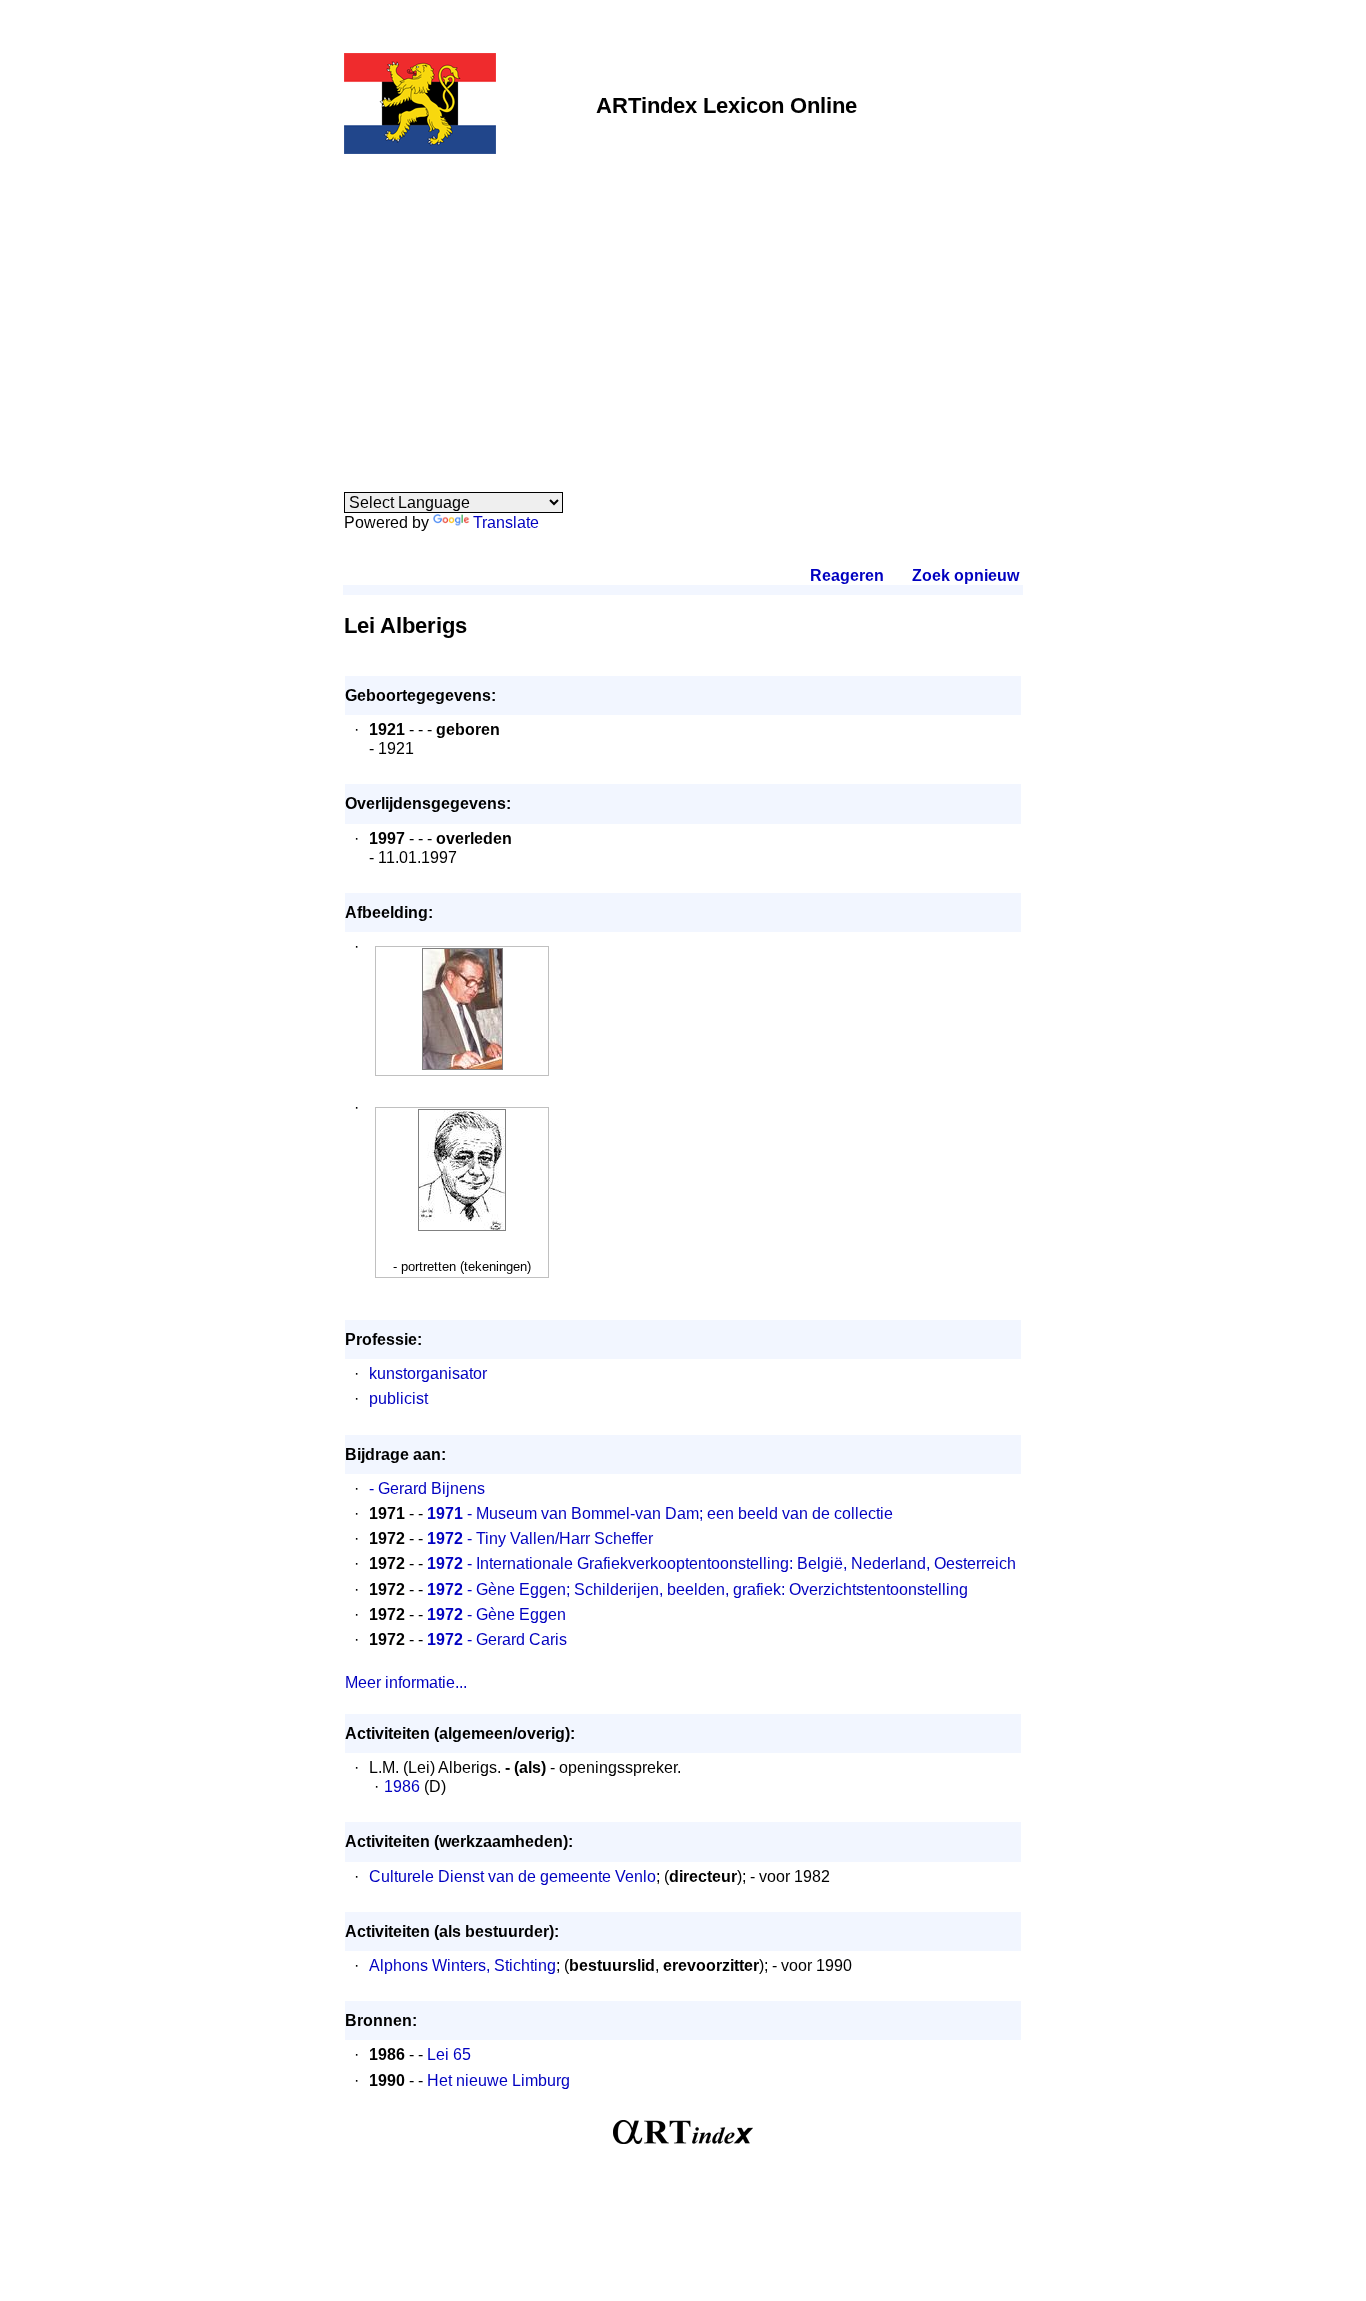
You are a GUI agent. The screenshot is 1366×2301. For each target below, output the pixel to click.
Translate (506, 522)
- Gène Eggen (496, 1614)
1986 (402, 1786)
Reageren (847, 575)
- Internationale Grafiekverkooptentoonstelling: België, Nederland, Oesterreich (721, 1563)
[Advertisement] (683, 312)
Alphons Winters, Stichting (462, 1965)
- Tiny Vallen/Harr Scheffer (540, 1538)
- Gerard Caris (497, 1639)
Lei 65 (449, 2054)
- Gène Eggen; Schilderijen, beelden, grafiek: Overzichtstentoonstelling (697, 1589)
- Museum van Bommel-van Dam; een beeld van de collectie (660, 1513)
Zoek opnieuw (965, 575)
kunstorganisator (428, 1373)
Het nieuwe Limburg (498, 2080)
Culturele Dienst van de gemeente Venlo (512, 1876)
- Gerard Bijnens (427, 1488)
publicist (398, 1398)
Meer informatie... (406, 1682)
